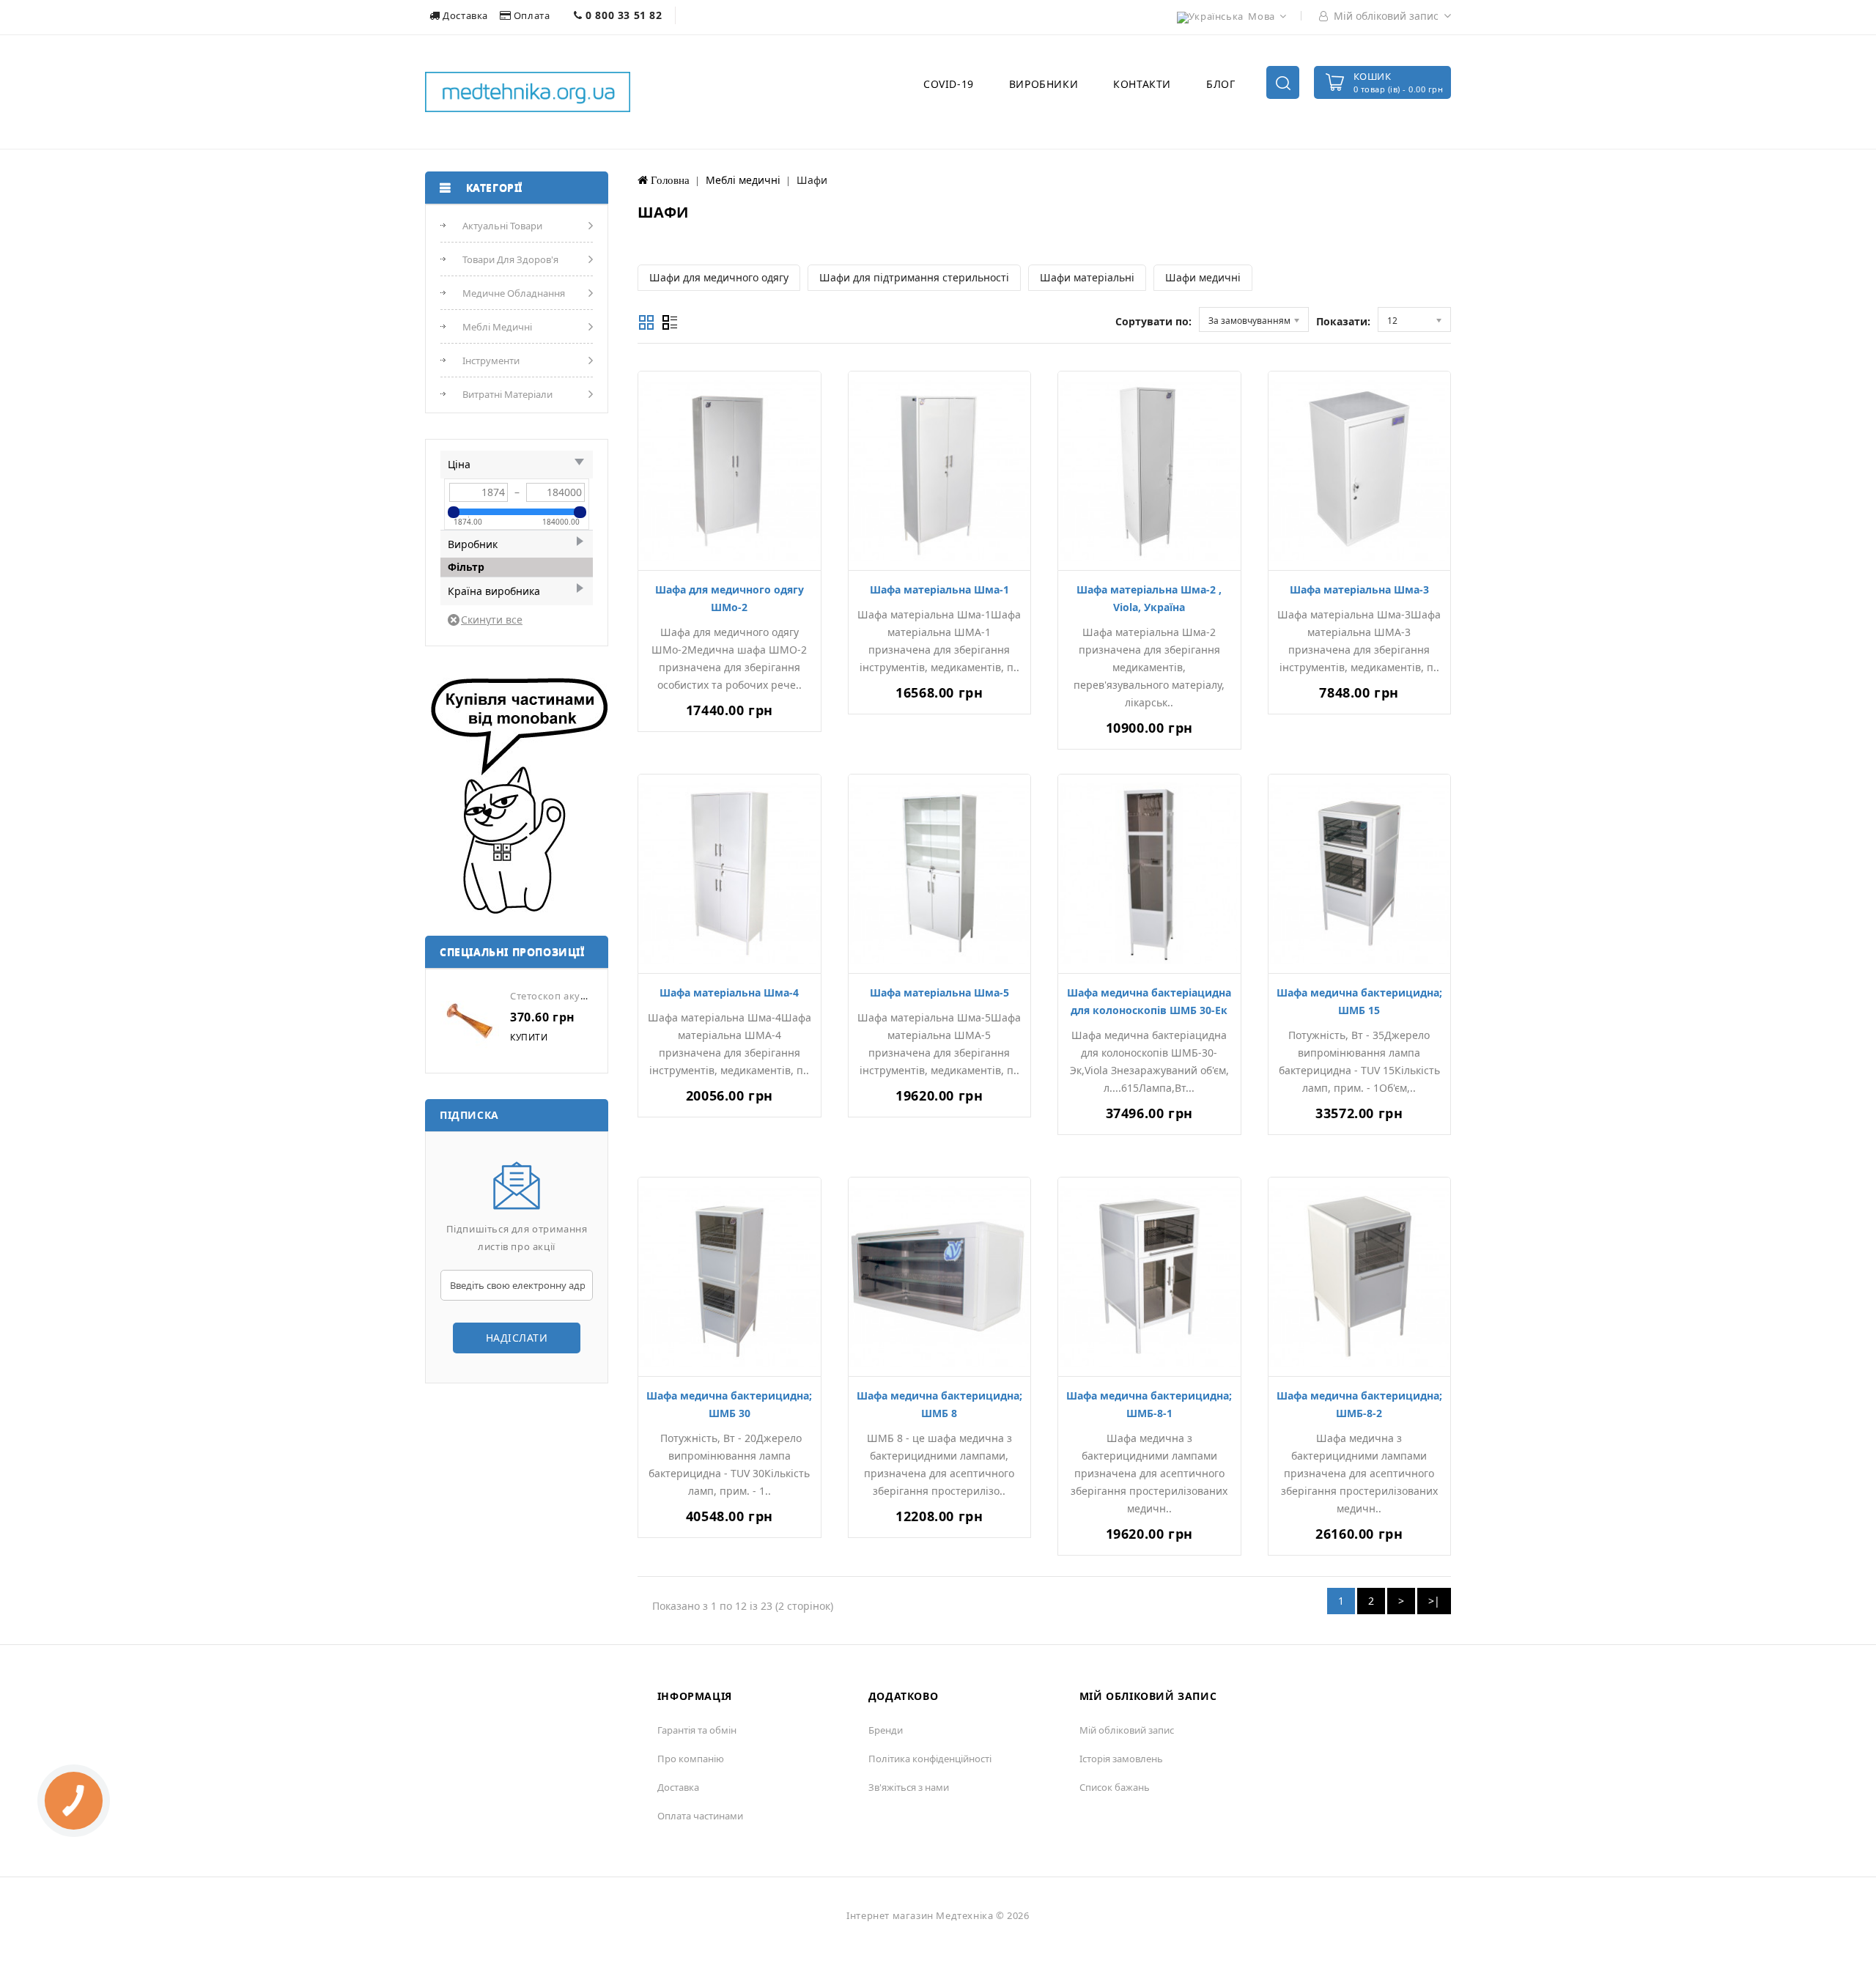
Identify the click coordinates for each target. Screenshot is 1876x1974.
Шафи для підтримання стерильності (914, 277)
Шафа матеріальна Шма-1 (939, 589)
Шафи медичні (1203, 277)
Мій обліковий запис (1127, 1730)
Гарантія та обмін (697, 1730)
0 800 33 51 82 (623, 15)
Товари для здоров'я (510, 259)
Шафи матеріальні (1087, 277)
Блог (1220, 84)
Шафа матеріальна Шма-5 (939, 992)
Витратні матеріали (507, 394)
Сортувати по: (1153, 321)
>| (1434, 1601)
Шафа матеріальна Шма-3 (1359, 589)
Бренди (886, 1730)
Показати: (1343, 321)
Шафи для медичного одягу (719, 277)
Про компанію (691, 1759)
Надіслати (517, 1338)
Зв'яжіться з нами (909, 1787)
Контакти (1142, 84)
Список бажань (1115, 1787)
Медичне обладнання (514, 293)
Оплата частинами (700, 1816)
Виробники (1044, 84)
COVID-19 (949, 84)
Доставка (466, 15)
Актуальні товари (502, 226)
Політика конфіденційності (930, 1759)
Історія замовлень (1121, 1759)
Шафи (812, 180)
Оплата (532, 15)
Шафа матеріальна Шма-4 (729, 992)
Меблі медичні (497, 327)
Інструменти (491, 361)
